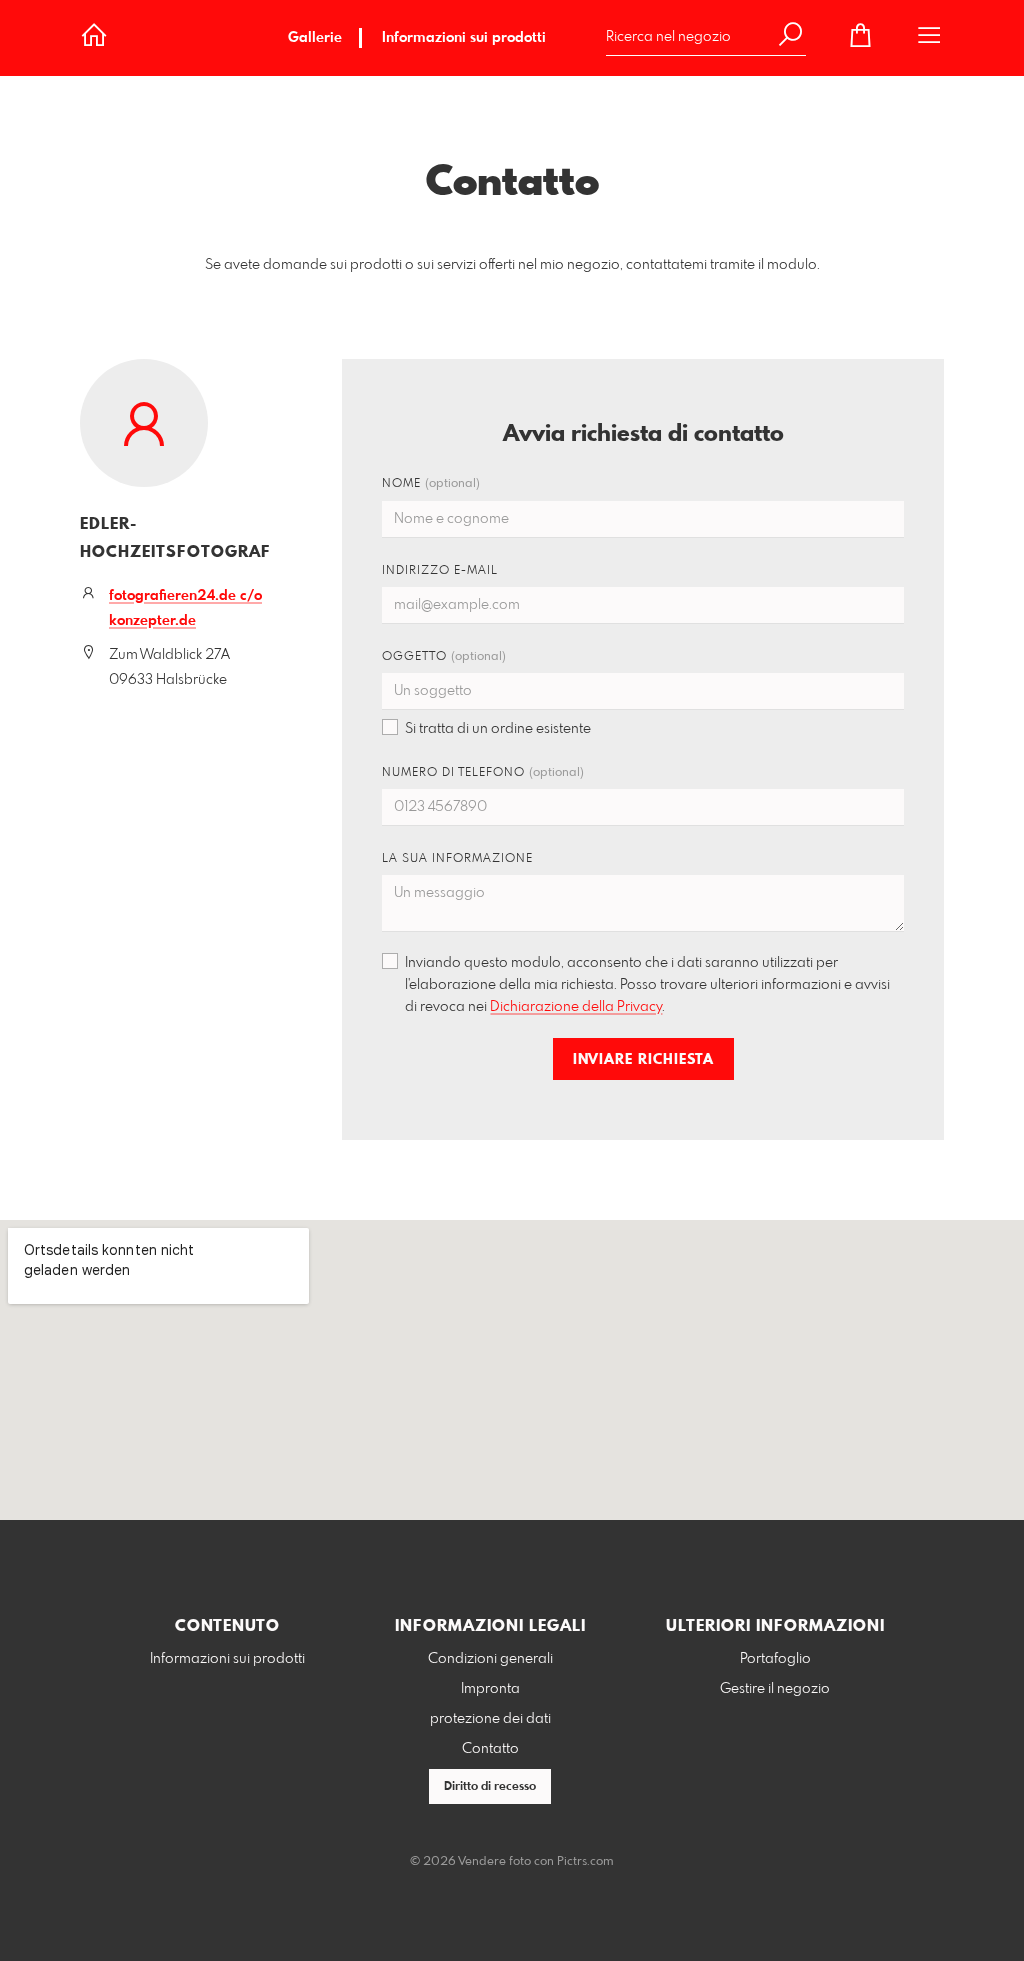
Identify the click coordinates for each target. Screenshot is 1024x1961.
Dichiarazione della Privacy (576, 1007)
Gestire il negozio (775, 1689)
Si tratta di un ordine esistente (498, 729)
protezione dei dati (490, 1719)
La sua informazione (457, 859)
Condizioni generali (490, 1659)
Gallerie (315, 38)
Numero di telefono (483, 773)
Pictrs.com (585, 1862)
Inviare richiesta (643, 1060)
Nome (431, 484)
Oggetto (444, 657)
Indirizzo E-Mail (440, 571)
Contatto (490, 1749)
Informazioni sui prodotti (464, 38)
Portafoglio (775, 1659)
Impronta (490, 1689)
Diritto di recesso (490, 1787)
